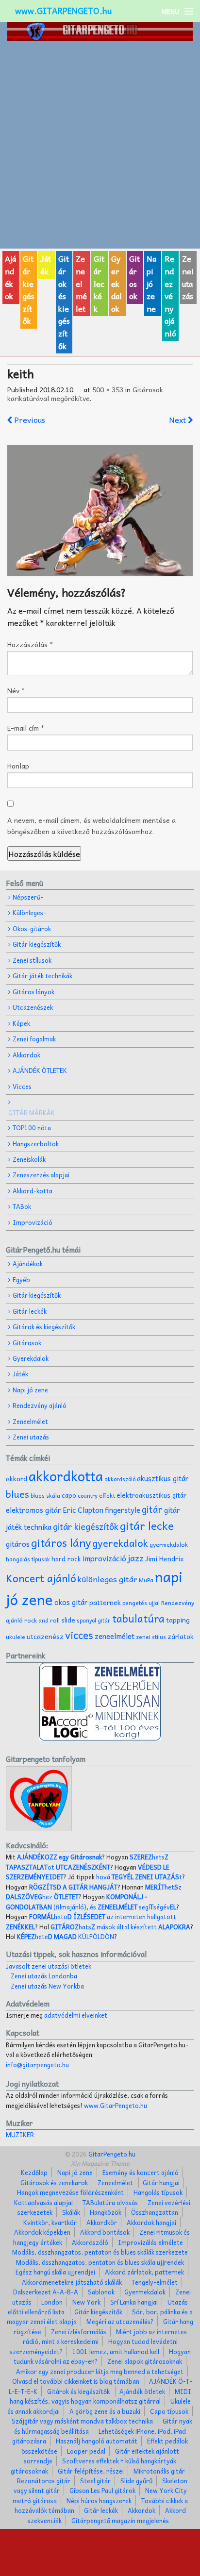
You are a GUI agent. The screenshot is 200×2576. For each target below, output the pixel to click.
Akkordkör (102, 2222)
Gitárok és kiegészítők (64, 302)
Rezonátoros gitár (44, 2481)
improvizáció (104, 1558)
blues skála (45, 1496)
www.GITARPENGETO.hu (63, 11)
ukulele (16, 1637)
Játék (46, 265)
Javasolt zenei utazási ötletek (49, 1966)
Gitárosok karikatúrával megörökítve (85, 394)
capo (69, 1495)
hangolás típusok (28, 1559)
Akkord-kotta (33, 1191)
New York (86, 2302)
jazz (136, 1558)
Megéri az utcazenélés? (120, 2321)
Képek (21, 1023)
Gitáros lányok (33, 992)
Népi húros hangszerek (99, 2501)
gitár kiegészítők (86, 1526)
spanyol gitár (94, 1620)
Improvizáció (33, 1222)
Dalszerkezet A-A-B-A (46, 2292)
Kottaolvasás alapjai (43, 2202)
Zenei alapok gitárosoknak (145, 2361)
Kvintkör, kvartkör (50, 2222)
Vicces (22, 1086)
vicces (79, 1635)
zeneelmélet (115, 1636)
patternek (105, 1602)
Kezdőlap (34, 2172)
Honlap (18, 766)
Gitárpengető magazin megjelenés (120, 2520)
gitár (152, 1509)
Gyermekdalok (145, 2292)
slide (68, 1620)
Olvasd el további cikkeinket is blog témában (76, 2381)
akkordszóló (120, 1479)
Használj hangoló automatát (97, 2441)
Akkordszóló (90, 2242)
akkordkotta (66, 1476)
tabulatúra (138, 1618)
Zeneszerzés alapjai (41, 1175)
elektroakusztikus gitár (151, 1495)
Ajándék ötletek (142, 2391)
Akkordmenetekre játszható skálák (72, 2282)
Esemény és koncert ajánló (141, 2172)
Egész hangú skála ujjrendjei (55, 2272)
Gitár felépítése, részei (91, 2471)
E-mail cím (26, 728)
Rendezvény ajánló (170, 296)
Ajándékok (10, 277)
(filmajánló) (77, 1901)
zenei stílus (151, 1637)
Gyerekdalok (117, 283)
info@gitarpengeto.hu (37, 2065)
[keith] (100, 511)
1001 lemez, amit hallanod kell (116, 2351)
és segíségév (133, 1907)
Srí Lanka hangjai (134, 2302)
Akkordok (26, 1055)
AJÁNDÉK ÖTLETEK (40, 1070)
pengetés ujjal (141, 1603)
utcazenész (45, 1636)
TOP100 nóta (32, 1128)
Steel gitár (95, 2481)
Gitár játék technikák (42, 976)
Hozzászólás (30, 644)
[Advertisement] (100, 145)
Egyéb (21, 1280)
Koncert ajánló (41, 1578)
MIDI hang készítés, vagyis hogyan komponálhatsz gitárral (101, 2396)
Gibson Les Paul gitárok (102, 2490)
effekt (107, 1495)
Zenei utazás (188, 277)
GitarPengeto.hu (111, 2154)
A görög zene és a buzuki (105, 2411)
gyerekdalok (120, 1543)
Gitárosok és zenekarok (54, 2183)
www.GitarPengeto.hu (116, 2105)
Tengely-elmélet (155, 2282)
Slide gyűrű (136, 2481)
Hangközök (106, 2212)
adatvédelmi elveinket (76, 2015)
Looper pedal (86, 2451)
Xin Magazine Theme (100, 2163)
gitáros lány (61, 1542)
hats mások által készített (120, 1927)
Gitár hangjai (161, 2183)
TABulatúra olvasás (110, 2202)
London (52, 2302)
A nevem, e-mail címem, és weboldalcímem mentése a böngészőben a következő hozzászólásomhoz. (92, 825)
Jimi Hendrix (165, 1559)
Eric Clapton (83, 1510)
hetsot (87, 1862)
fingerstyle (123, 1510)
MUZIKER (20, 2134)
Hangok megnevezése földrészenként (70, 2192)
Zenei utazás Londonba (44, 1976)
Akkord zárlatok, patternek (144, 2272)
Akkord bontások (105, 2232)
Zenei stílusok (32, 960)
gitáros (18, 1544)
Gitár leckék (99, 283)
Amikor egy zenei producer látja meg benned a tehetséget (100, 2371)
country (88, 1496)
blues (17, 1494)
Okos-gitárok (32, 928)
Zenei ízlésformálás (79, 2332)
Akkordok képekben (42, 2232)
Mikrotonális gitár (159, 2471)
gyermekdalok (169, 1544)
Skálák (71, 2212)
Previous (29, 419)
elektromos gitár (33, 1510)
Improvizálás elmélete (150, 2242)
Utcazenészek (33, 1007)
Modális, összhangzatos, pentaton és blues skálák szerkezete (100, 2252)
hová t (139, 1877)
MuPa (146, 1580)
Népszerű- (28, 897)
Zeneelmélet (81, 283)
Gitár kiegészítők (29, 289)
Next (178, 419)
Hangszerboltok (36, 1144)
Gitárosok (134, 277)
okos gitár (71, 1602)
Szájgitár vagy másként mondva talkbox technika (82, 2421)
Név (16, 690)
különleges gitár (108, 1579)
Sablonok (101, 2292)
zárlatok (181, 1636)
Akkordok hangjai (151, 2222)
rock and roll (42, 1620)
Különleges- (29, 912)
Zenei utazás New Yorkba (47, 1986)
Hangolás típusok (158, 2192)
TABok (22, 1206)
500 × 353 (108, 389)
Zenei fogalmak (34, 1039)
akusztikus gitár (163, 1478)
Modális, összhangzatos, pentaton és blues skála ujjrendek (100, 2262)
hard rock (66, 1559)
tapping (178, 1620)
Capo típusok (169, 2411)
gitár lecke (147, 1525)
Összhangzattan (155, 2212)
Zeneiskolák (29, 1159)
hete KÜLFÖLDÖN (66, 1936)
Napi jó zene (151, 283)
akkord (17, 1479)
